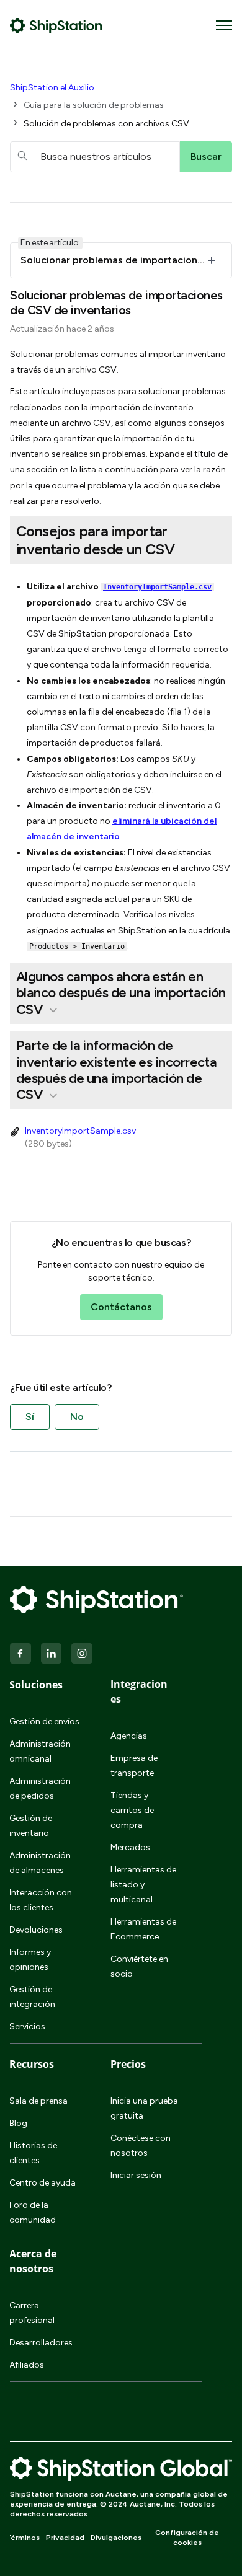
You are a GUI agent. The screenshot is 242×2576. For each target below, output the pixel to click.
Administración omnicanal (40, 1751)
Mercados (130, 1847)
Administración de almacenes (40, 1863)
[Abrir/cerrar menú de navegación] (224, 25)
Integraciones (139, 1692)
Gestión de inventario (31, 1826)
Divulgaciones (116, 2538)
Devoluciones (36, 1930)
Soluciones (36, 1685)
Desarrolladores (41, 2343)
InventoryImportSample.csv (157, 587)
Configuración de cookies (187, 2538)
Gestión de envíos (44, 1722)
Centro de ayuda (43, 2183)
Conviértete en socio (139, 1966)
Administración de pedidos (40, 1789)
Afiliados (27, 2365)
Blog (18, 2123)
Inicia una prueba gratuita (144, 2108)
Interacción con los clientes (41, 1900)
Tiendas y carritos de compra (132, 1810)
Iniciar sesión (136, 2175)
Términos (23, 2538)
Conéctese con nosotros (141, 2146)
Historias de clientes (33, 2153)
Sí (30, 1417)
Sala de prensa (38, 2101)
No (77, 1417)
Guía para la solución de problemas (94, 105)
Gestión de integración (32, 1997)
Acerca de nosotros (33, 2261)
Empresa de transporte (134, 1766)
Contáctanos (121, 1307)
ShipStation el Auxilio (52, 88)
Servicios (27, 2027)
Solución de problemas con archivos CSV (106, 124)
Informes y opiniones (30, 1960)
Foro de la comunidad (33, 2212)
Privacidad (65, 2538)
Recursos (32, 2064)
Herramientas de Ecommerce (143, 1929)
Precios (128, 2064)
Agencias (129, 1736)
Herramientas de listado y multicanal (143, 1885)
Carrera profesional (32, 2313)
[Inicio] (56, 25)
